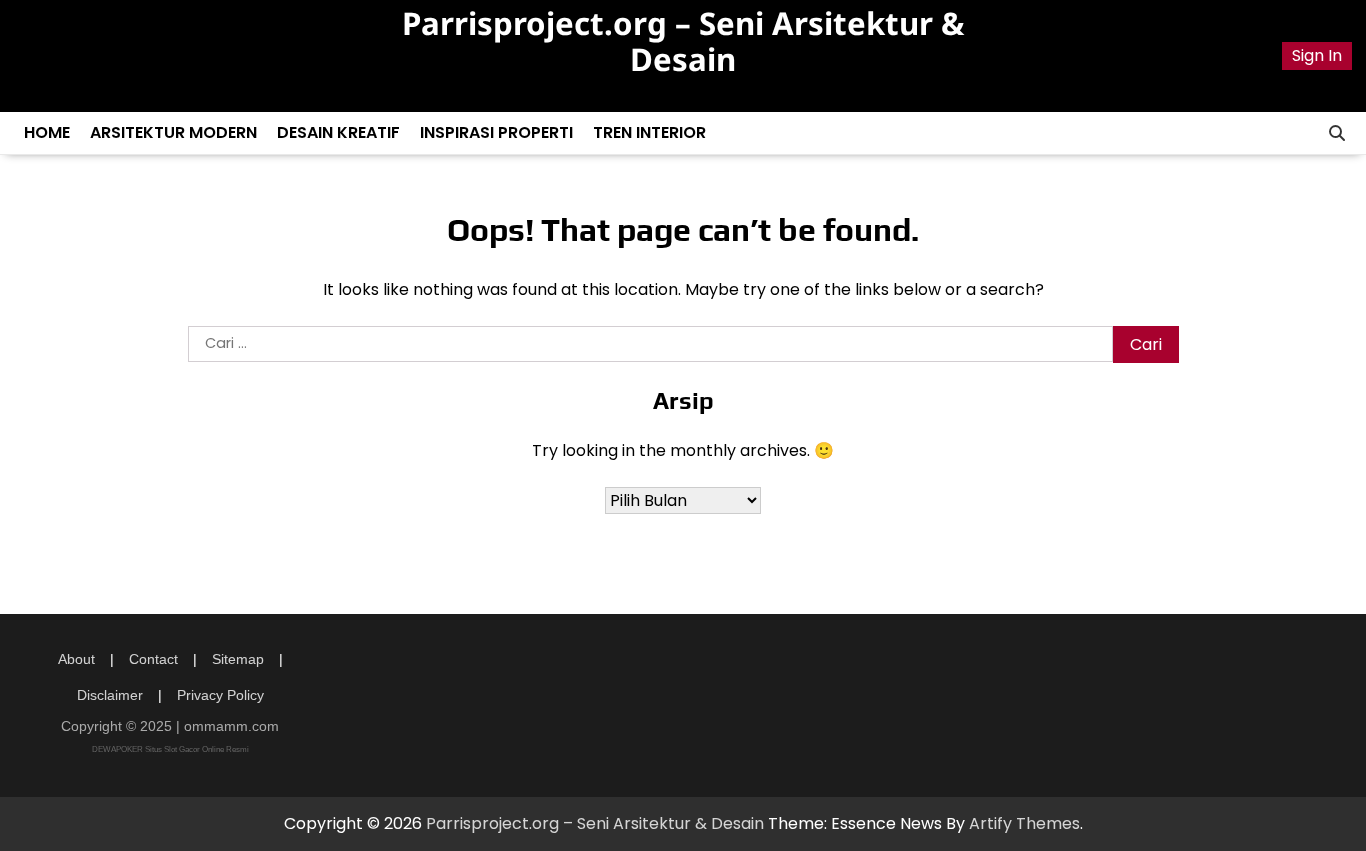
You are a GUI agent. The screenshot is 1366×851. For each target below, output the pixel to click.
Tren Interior (649, 132)
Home (47, 132)
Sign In (1317, 55)
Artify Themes (1024, 823)
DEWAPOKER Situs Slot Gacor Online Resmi (170, 749)
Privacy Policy (220, 695)
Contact (153, 659)
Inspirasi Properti (496, 132)
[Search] (1337, 133)
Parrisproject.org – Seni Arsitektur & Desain (683, 40)
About (76, 659)
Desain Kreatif (338, 132)
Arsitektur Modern (173, 132)
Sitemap (238, 659)
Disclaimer (110, 695)
